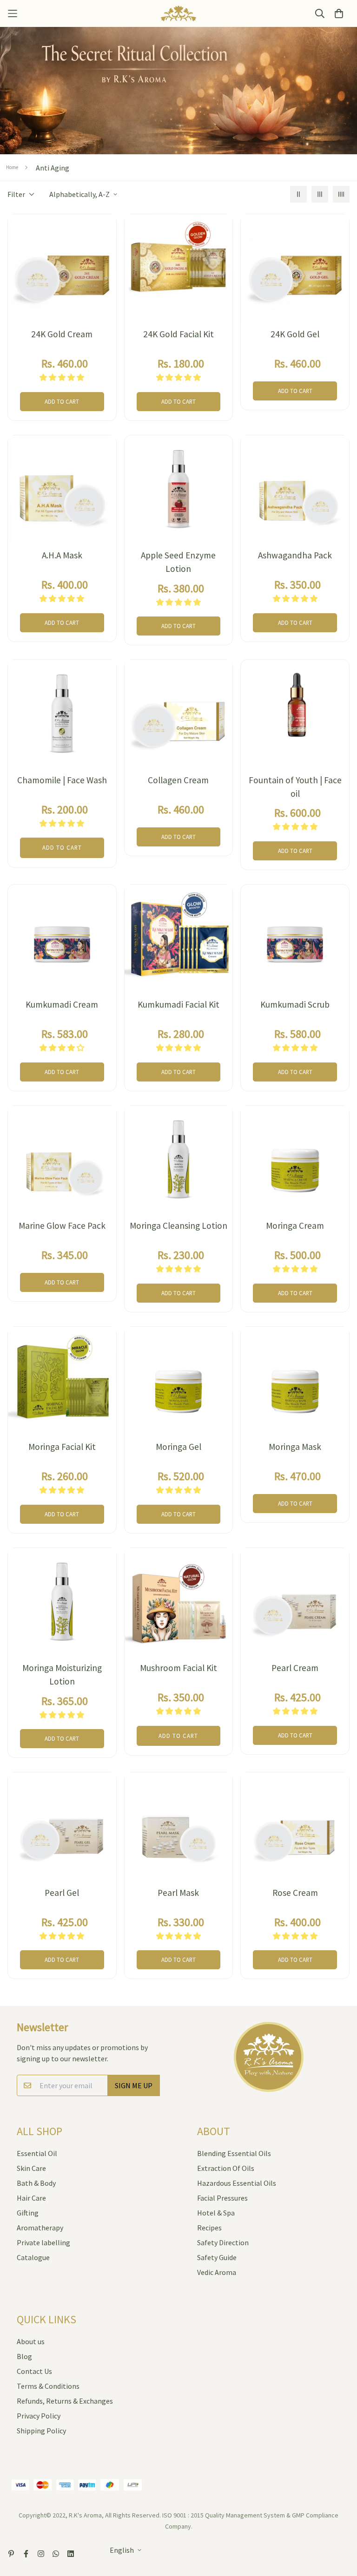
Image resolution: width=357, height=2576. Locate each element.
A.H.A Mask (62, 555)
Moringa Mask (295, 1447)
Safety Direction (223, 2242)
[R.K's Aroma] (178, 13)
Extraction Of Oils (226, 2168)
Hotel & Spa (216, 2213)
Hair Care (31, 2198)
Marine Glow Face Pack (62, 1226)
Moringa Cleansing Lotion (178, 1226)
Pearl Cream (295, 1668)
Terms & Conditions (48, 2386)
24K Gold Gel (295, 334)
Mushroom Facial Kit (178, 1668)
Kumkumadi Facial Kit (178, 1004)
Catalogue (33, 2257)
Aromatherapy (40, 2228)
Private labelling (43, 2242)
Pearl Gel (62, 1893)
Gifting (28, 2213)
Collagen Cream (178, 780)
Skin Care (31, 2168)
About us (31, 2341)
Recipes (209, 2228)
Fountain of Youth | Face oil (295, 787)
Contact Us (34, 2371)
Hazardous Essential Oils (237, 2183)
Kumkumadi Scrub (295, 1004)
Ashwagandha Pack (295, 555)
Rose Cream (295, 1893)
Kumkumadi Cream (62, 1004)
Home (12, 167)
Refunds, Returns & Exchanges (65, 2401)
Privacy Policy (39, 2416)
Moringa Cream (295, 1226)
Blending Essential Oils (234, 2153)
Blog (24, 2356)
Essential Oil (37, 2153)
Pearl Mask (178, 1893)
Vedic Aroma (217, 2272)
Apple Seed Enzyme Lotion (178, 562)
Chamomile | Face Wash (62, 780)
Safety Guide (217, 2257)
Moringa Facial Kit (62, 1447)
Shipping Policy (41, 2431)
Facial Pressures (222, 2198)
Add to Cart (62, 401)
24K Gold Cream (62, 334)
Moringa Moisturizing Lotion (62, 1675)
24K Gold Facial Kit (178, 334)
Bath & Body (36, 2183)
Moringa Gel (178, 1447)
